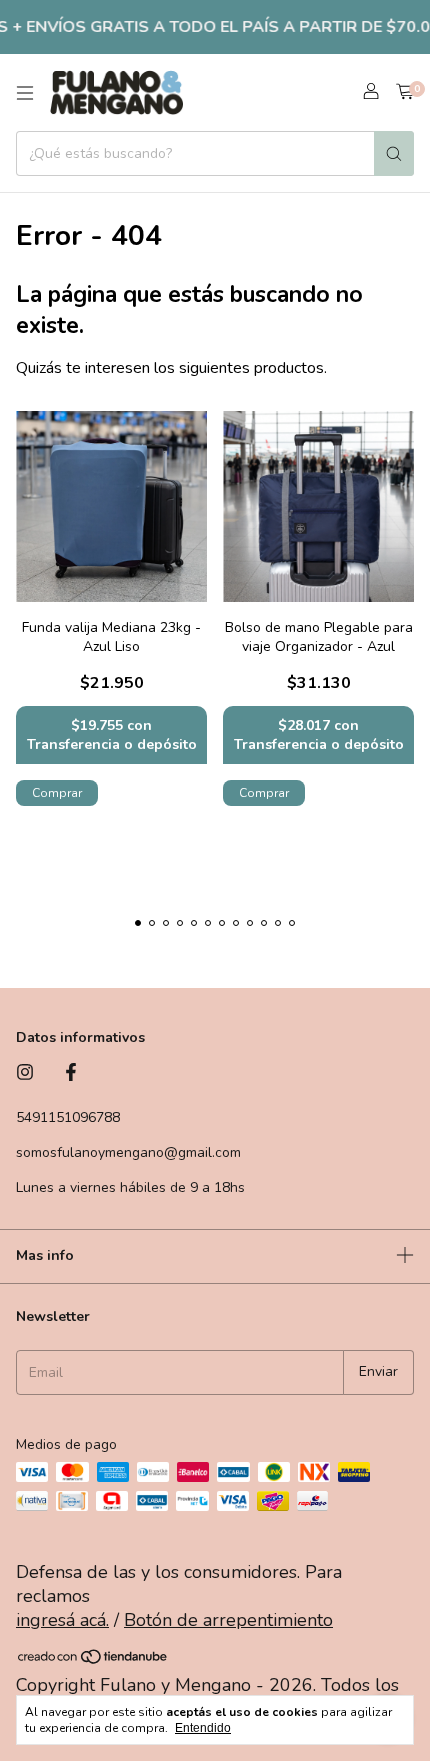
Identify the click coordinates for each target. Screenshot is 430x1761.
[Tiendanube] (93, 1660)
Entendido (203, 1728)
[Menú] (25, 93)
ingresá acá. (62, 1620)
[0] (405, 93)
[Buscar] (394, 153)
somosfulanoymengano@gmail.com (128, 1152)
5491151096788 (68, 1117)
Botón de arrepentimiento (228, 1620)
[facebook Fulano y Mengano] (71, 1073)
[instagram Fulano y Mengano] (25, 1073)
